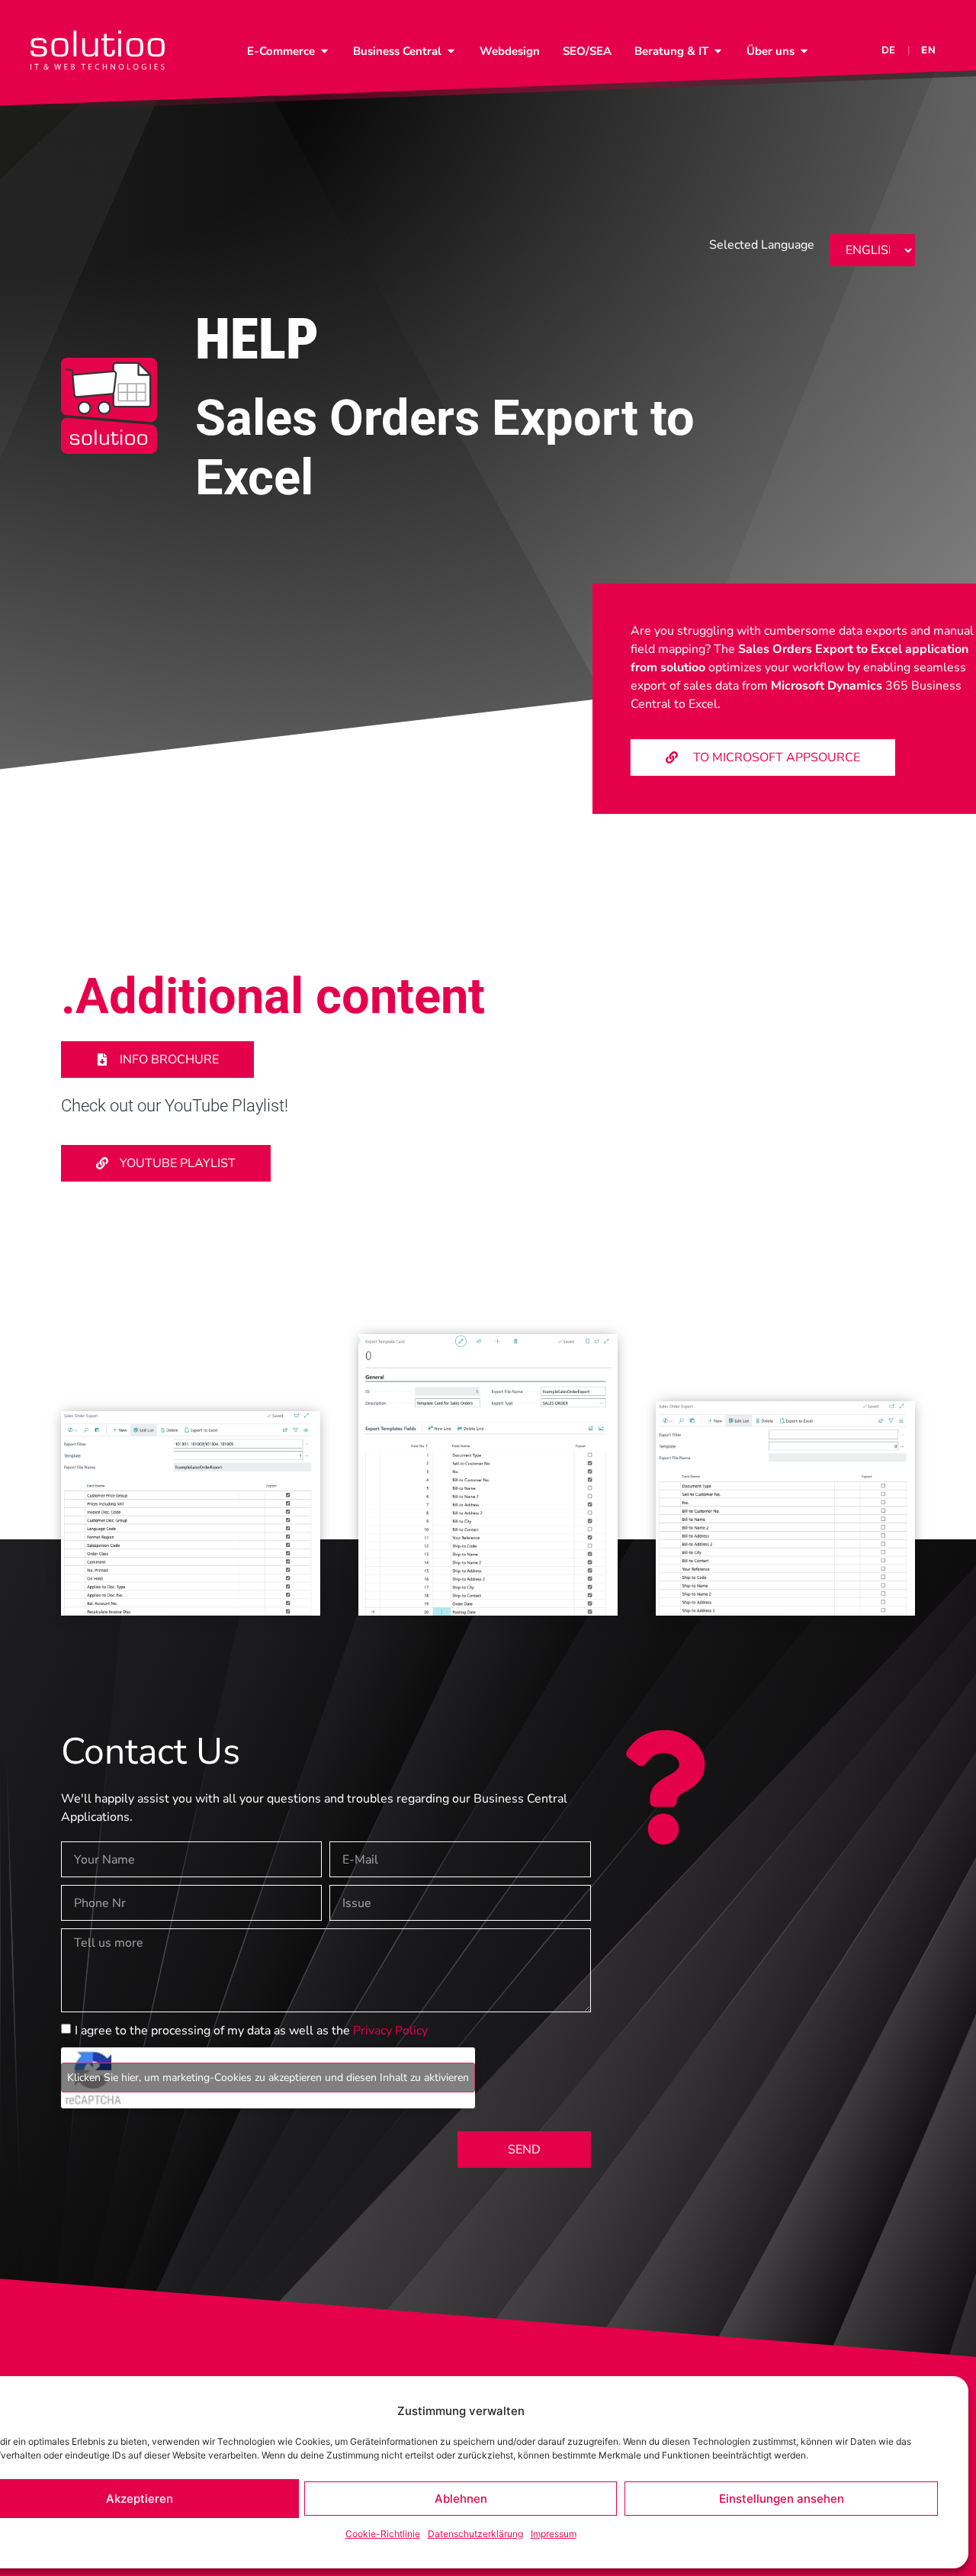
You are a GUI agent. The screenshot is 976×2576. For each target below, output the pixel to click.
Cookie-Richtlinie (383, 2534)
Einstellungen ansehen (782, 2499)
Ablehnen (461, 2499)
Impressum (554, 2534)
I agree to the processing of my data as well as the (251, 2031)
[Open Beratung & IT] (718, 51)
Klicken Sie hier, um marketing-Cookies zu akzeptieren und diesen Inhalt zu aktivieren (268, 2078)
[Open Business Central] (451, 51)
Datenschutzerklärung (475, 2534)
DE (889, 50)
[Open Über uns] (804, 51)
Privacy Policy (390, 2031)
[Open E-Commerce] (324, 51)
